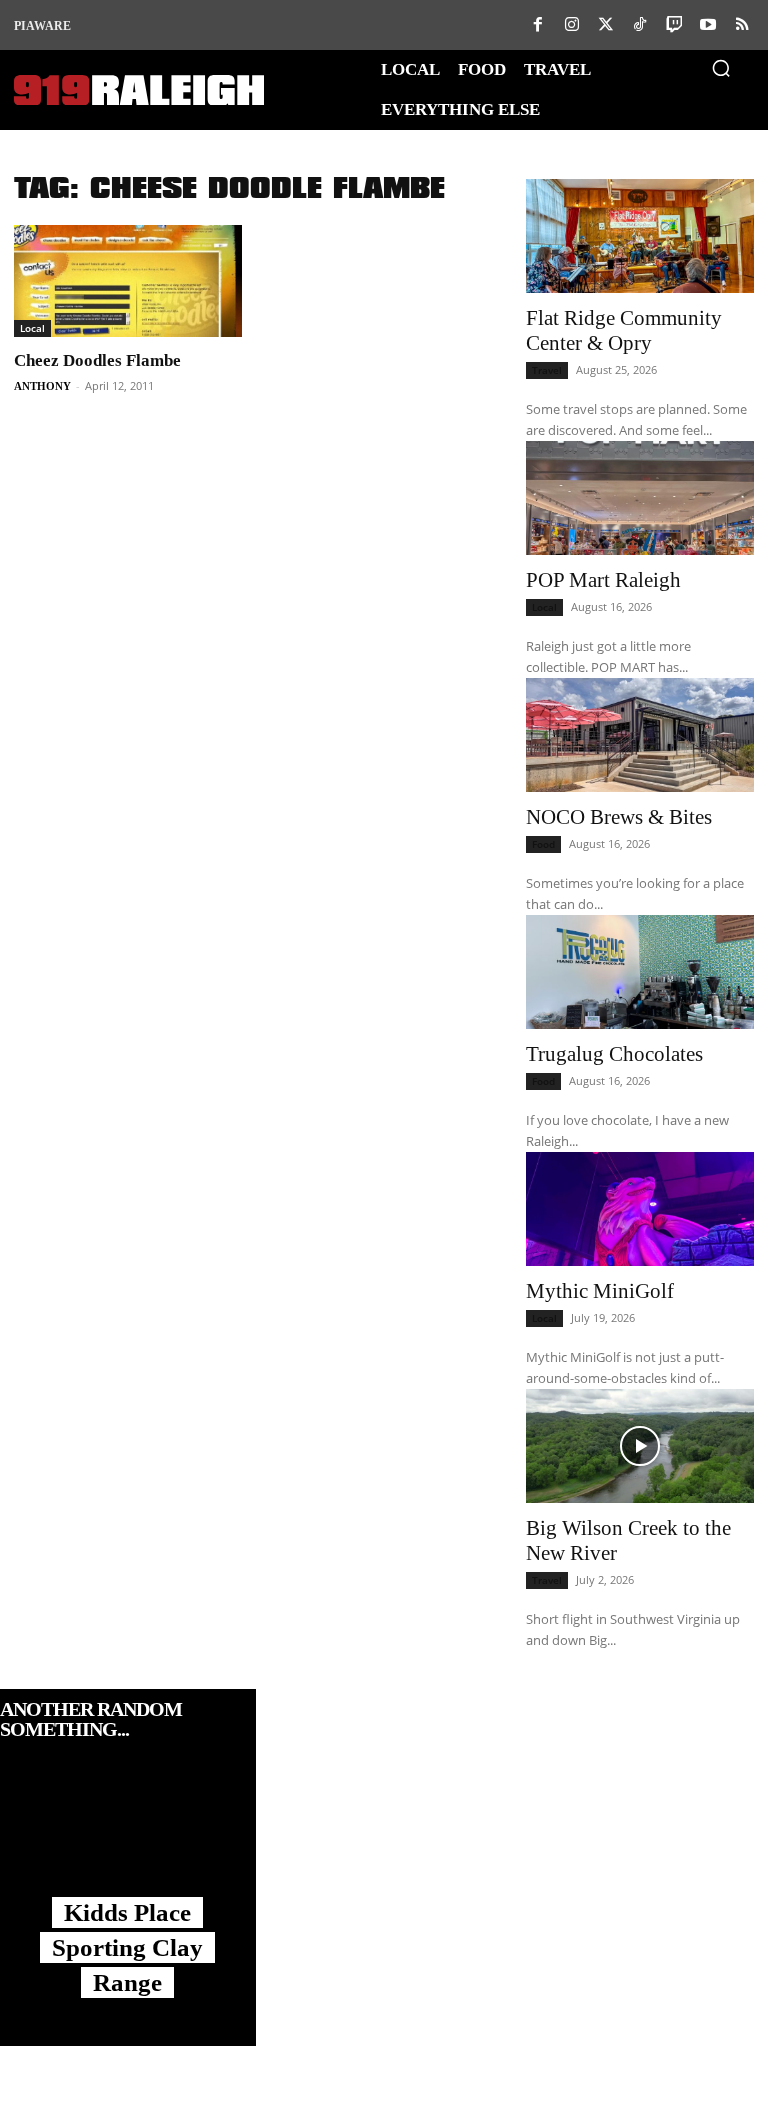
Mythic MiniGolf (600, 1291)
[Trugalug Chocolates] (640, 972)
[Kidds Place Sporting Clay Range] (128, 1838)
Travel (547, 370)
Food (543, 844)
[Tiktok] (640, 25)
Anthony (42, 386)
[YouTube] (708, 25)
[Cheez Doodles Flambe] (128, 281)
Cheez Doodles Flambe (97, 360)
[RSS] (742, 25)
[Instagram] (572, 25)
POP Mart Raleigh (603, 580)
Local (32, 328)
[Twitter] (606, 25)
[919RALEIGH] (139, 90)
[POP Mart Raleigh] (640, 498)
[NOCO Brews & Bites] (640, 735)
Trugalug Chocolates (614, 1054)
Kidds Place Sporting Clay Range (127, 1947)
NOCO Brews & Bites (619, 817)
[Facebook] (538, 25)
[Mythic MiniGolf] (640, 1209)
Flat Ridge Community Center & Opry (624, 330)
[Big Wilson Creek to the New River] (640, 1446)
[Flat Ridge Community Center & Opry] (640, 236)
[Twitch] (674, 25)
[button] (721, 68)
